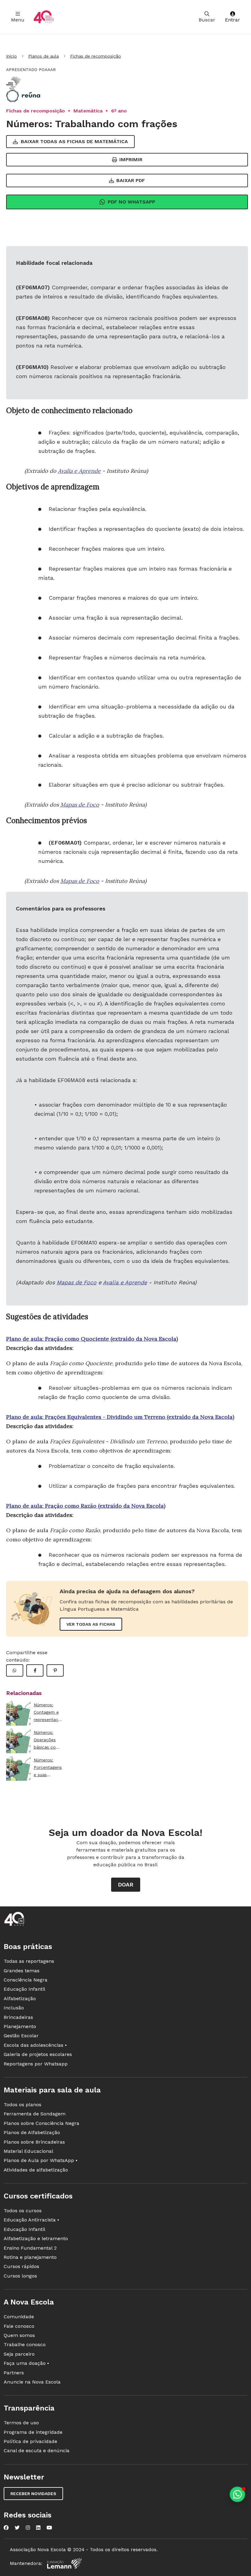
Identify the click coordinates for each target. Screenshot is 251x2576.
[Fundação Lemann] (64, 2563)
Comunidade (19, 2317)
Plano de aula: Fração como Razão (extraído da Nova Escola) (86, 1506)
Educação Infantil (24, 1989)
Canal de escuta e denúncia (37, 2451)
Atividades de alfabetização (36, 2170)
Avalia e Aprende (79, 471)
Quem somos (19, 2335)
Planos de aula (43, 56)
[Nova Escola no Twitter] (17, 2528)
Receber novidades (33, 2494)
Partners (14, 2373)
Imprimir (131, 160)
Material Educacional (28, 2151)
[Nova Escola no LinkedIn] (38, 2528)
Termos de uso (21, 2423)
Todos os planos (22, 2105)
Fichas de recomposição (96, 56)
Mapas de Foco (80, 805)
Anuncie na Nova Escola (32, 2382)
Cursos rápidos (21, 2266)
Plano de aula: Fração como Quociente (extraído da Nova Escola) (92, 1339)
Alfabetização (20, 1998)
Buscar (207, 20)
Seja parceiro (19, 2354)
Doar (126, 1885)
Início (11, 56)
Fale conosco (19, 2326)
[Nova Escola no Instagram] (28, 2528)
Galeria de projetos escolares (38, 2054)
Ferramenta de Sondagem (35, 2114)
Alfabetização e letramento (36, 2238)
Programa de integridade (33, 2432)
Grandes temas (22, 1971)
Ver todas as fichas (91, 1624)
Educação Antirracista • (31, 2220)
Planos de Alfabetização (32, 2132)
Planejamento (20, 2026)
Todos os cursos (23, 2211)
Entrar (232, 20)
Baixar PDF (131, 180)
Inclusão (14, 2008)
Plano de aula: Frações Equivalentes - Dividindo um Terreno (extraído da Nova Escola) (120, 1417)
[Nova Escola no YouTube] (49, 2528)
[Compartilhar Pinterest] (55, 1670)
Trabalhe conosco (25, 2344)
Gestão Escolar (21, 2036)
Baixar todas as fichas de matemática (74, 141)
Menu (18, 20)
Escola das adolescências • (35, 2045)
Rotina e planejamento (30, 2257)
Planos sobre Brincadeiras (34, 2142)
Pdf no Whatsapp (131, 202)
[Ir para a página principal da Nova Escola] (44, 17)
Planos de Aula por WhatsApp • (41, 2160)
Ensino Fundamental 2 (30, 2248)
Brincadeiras (18, 2017)
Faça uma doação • (26, 2363)
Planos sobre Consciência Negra (41, 2123)
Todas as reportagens (29, 1961)
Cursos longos (20, 2276)
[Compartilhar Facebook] (35, 1670)
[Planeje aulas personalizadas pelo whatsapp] (237, 2494)
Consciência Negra (26, 1980)
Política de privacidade (30, 2441)
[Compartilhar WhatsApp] (15, 1670)
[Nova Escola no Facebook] (6, 2528)
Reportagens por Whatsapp (36, 2064)
